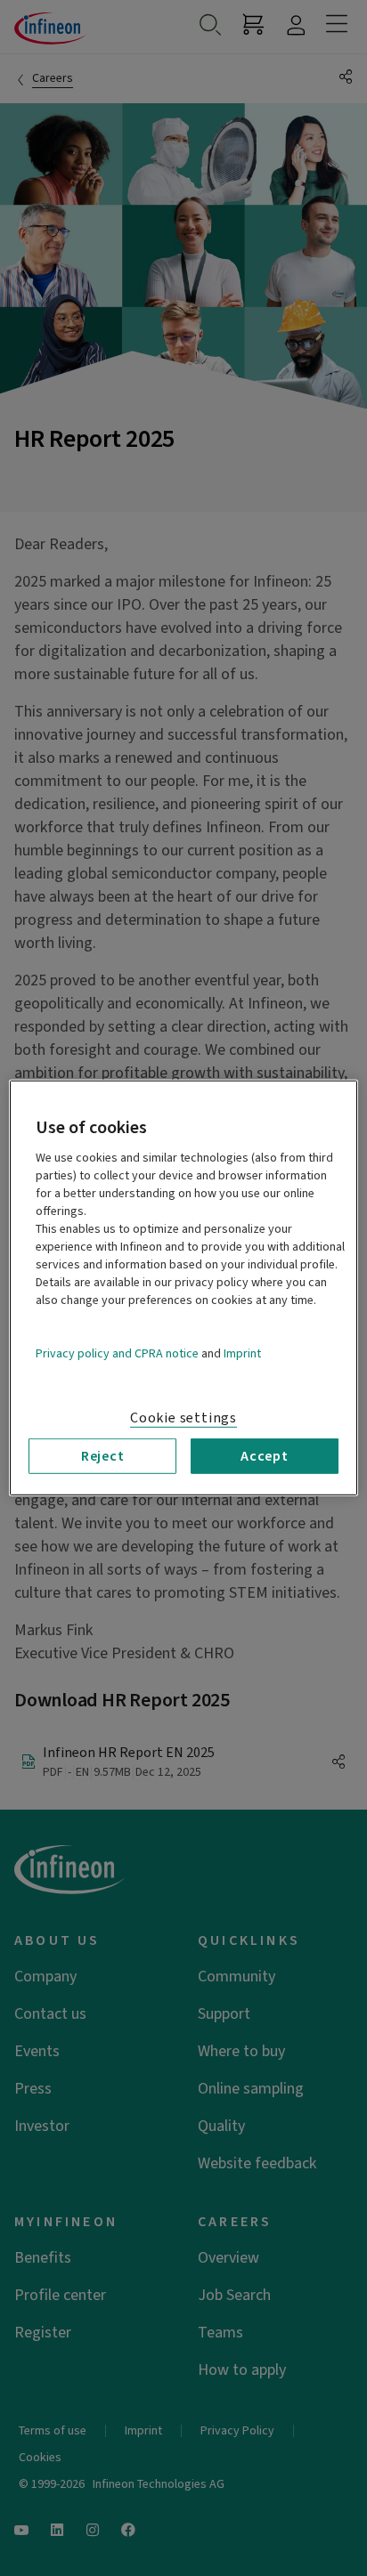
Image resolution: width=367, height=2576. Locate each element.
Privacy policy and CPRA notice (117, 1354)
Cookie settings (183, 1418)
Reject (103, 1456)
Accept (265, 1456)
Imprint (242, 1354)
